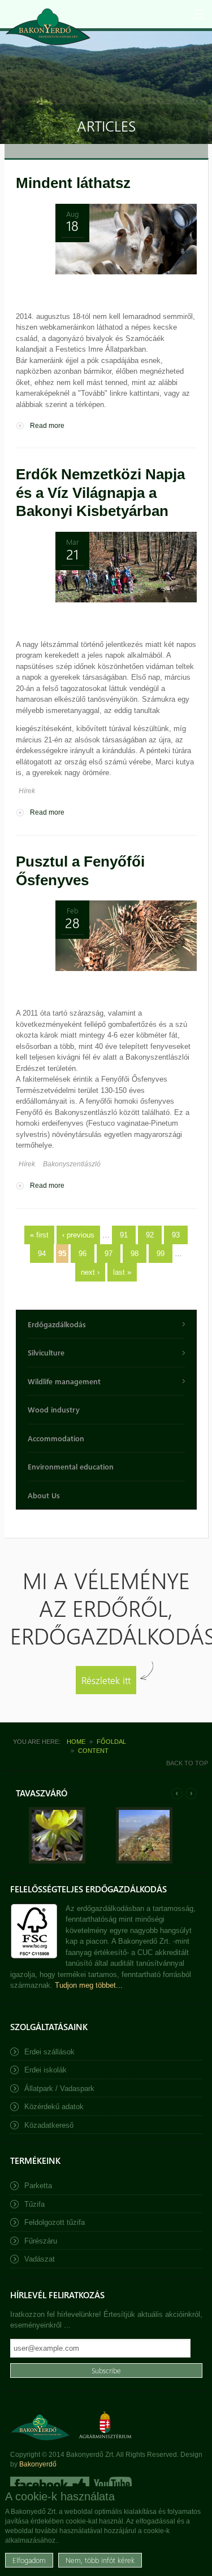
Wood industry (54, 1409)
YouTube (112, 2485)
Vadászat (40, 2259)
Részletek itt (106, 1680)
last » (122, 1272)
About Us (44, 1495)
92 (150, 1235)
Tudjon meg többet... (89, 1985)
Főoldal (111, 1742)
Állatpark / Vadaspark (59, 2089)
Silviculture (46, 1352)
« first (39, 1235)
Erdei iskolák (46, 2070)
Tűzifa (34, 2204)
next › (90, 1272)
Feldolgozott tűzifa (55, 2222)
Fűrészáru (41, 2241)
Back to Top (187, 1763)
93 (176, 1235)
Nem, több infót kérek (100, 2560)
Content (93, 1751)
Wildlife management (64, 1381)
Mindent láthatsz (73, 183)
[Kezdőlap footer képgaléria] (57, 1861)
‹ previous (78, 1235)
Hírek (27, 791)
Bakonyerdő (38, 2464)
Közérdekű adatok (54, 2107)
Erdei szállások (49, 2052)
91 (124, 1235)
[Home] (48, 27)
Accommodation (56, 1438)
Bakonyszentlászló (72, 1164)
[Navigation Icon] (198, 14)
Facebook (50, 2485)
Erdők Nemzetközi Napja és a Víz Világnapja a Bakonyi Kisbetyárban (100, 493)
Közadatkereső (49, 2125)
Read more (47, 426)
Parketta (38, 2186)
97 (109, 1254)
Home (76, 1742)
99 (161, 1254)
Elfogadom (29, 2560)
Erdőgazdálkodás (57, 1324)
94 (42, 1254)
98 (135, 1254)
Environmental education (71, 1466)
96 (83, 1254)
